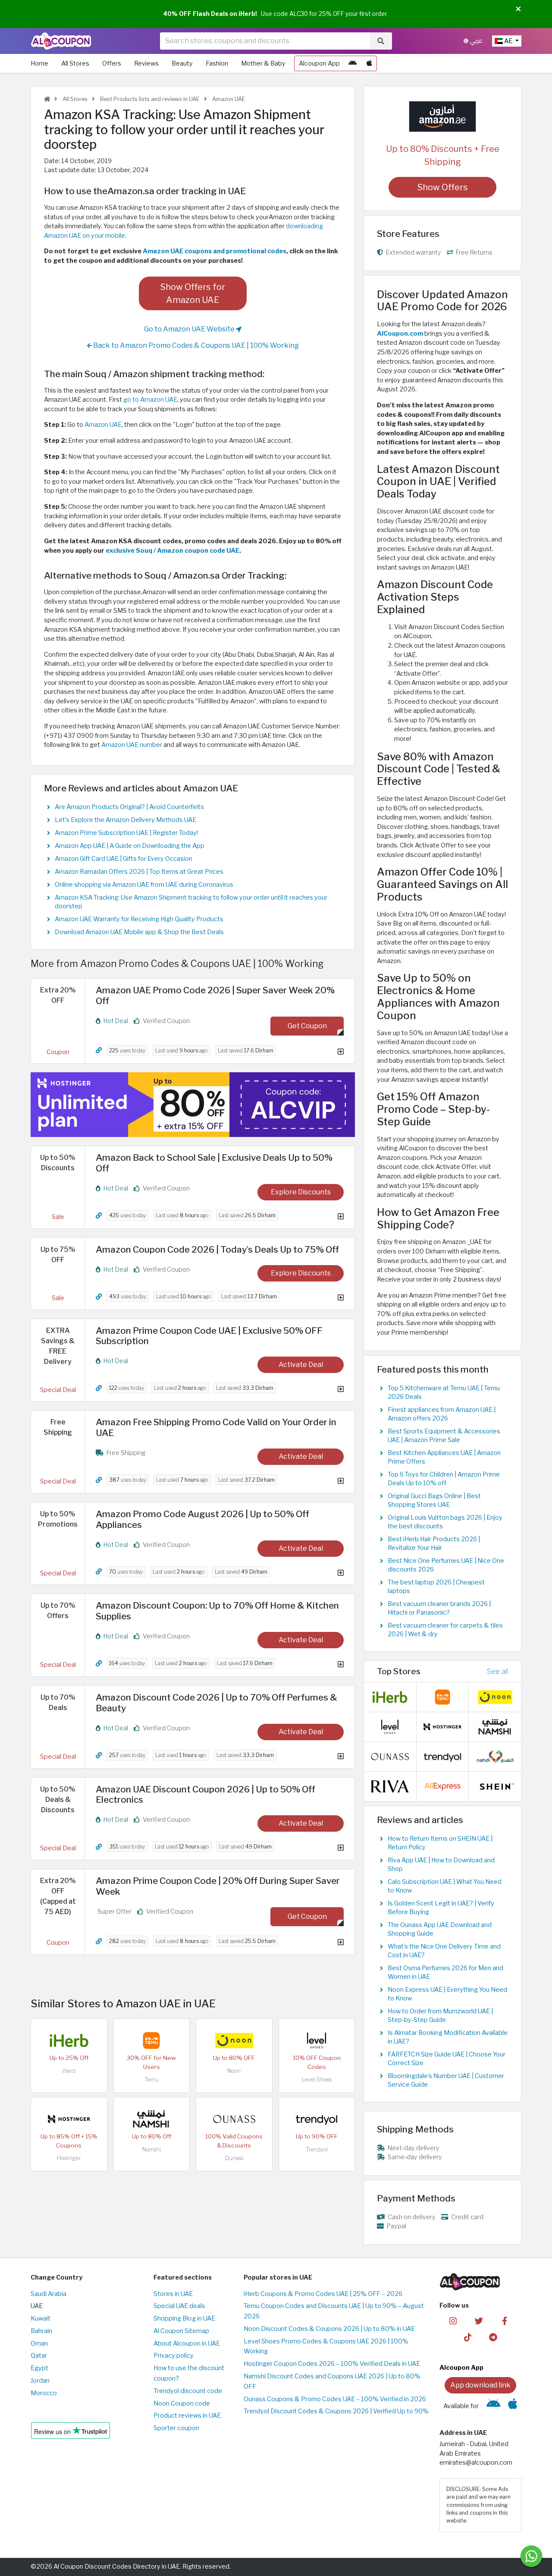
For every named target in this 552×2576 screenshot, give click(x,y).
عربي (475, 41)
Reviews (146, 63)
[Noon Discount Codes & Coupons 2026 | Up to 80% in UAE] (234, 2040)
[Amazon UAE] (442, 116)
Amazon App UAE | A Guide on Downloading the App (130, 846)
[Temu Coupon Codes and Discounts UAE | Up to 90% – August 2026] (151, 2040)
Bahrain (41, 2331)
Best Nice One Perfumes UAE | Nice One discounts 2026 (446, 1565)
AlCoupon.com (400, 334)
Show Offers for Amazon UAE (193, 293)
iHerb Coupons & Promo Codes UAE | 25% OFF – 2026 (323, 2294)
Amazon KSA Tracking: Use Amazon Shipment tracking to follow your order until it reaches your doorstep (191, 902)
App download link (480, 2385)
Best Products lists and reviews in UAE (149, 99)
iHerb (69, 2071)
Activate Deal (301, 1365)
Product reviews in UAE (187, 2415)
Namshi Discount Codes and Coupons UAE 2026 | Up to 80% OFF (332, 2381)
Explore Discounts (301, 1192)
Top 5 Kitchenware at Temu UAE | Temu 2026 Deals (444, 1392)
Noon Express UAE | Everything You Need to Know (447, 1994)
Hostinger (69, 2158)
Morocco (44, 2393)
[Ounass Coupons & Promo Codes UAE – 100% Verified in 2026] (234, 2119)
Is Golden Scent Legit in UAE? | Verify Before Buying (441, 1908)
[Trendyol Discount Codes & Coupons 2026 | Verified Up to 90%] (317, 2119)
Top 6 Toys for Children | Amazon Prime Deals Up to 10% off (444, 1479)
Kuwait (41, 2318)
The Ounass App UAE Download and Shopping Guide (440, 1929)
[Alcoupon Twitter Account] (479, 2320)
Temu (152, 2080)
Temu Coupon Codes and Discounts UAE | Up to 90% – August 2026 (334, 2311)
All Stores (75, 63)
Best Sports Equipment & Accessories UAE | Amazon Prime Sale (444, 1436)
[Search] (381, 41)
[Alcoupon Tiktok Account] (468, 2337)
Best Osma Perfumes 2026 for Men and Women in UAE (445, 1972)
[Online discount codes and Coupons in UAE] (47, 99)
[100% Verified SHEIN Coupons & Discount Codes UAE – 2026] (495, 1786)
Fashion (217, 63)
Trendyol (317, 2149)
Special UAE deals (179, 2306)
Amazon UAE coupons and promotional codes (215, 251)
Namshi (152, 2149)
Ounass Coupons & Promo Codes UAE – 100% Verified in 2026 (335, 2399)
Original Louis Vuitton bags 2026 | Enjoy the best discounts (445, 1522)
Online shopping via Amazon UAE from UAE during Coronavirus (144, 885)
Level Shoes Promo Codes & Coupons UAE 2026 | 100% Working (326, 2346)
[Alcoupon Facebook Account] (504, 2320)
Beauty (182, 63)
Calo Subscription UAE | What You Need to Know (445, 1886)
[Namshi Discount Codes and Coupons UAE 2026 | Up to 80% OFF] (151, 2119)
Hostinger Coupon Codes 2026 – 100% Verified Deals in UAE (332, 2364)
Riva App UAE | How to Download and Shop (441, 1864)
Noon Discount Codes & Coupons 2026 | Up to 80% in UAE (329, 2329)
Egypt (39, 2368)
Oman (39, 2343)
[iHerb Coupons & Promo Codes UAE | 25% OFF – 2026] (69, 2040)
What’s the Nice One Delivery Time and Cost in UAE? (444, 1951)
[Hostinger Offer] (193, 1105)
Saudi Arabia (49, 2294)
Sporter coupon (176, 2428)
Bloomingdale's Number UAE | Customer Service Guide (446, 2080)
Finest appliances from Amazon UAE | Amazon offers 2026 (442, 1414)
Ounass (234, 2158)
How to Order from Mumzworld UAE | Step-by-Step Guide (440, 2015)
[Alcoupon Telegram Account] (494, 2337)
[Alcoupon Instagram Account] (453, 2320)
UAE (37, 2306)
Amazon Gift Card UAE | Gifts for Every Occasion (124, 859)
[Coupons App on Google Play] (353, 63)
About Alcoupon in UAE (187, 2343)
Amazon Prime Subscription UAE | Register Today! (126, 833)
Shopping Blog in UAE (184, 2318)
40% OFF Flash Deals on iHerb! (210, 14)
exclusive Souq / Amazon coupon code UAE (172, 551)
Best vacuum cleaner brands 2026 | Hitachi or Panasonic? (439, 1608)
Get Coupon (307, 1026)
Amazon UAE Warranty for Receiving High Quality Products (139, 919)
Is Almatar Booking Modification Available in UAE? (448, 2037)
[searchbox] (265, 41)
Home (39, 63)
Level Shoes (317, 2080)
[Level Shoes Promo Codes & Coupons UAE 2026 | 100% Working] (317, 2040)
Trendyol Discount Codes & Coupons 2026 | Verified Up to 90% (336, 2411)
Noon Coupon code (182, 2403)
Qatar (39, 2356)
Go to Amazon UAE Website (190, 329)
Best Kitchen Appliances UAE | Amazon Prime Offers (444, 1457)
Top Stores (399, 1671)
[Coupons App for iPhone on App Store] (369, 63)
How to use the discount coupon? (189, 2373)
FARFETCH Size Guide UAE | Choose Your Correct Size (447, 2059)
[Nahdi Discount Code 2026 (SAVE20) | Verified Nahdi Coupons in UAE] (495, 1756)
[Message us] (531, 2556)
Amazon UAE (228, 99)
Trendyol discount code (188, 2391)
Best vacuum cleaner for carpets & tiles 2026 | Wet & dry (445, 1630)
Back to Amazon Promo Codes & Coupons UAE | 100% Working (195, 345)
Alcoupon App (319, 63)
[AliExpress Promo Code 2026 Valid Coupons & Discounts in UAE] (442, 1786)
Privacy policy (174, 2356)
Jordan (40, 2381)
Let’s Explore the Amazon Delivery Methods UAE (125, 820)
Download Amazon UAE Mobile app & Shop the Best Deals (139, 932)
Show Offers (443, 187)
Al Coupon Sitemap (181, 2331)
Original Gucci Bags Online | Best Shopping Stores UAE (434, 1500)
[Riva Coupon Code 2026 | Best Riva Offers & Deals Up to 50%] (390, 1786)
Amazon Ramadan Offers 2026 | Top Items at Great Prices (139, 872)
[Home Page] (61, 41)
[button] (518, 9)
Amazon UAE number (132, 745)
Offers (112, 63)
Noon (234, 2071)
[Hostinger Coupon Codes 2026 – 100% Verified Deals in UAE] (69, 2119)
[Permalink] (99, 1050)
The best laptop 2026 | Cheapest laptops (436, 1587)
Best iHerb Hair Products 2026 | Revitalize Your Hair (434, 1543)
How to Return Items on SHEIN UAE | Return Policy (440, 1843)
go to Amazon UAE (150, 400)
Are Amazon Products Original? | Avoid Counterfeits (129, 807)
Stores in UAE (173, 2294)
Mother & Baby (263, 63)
